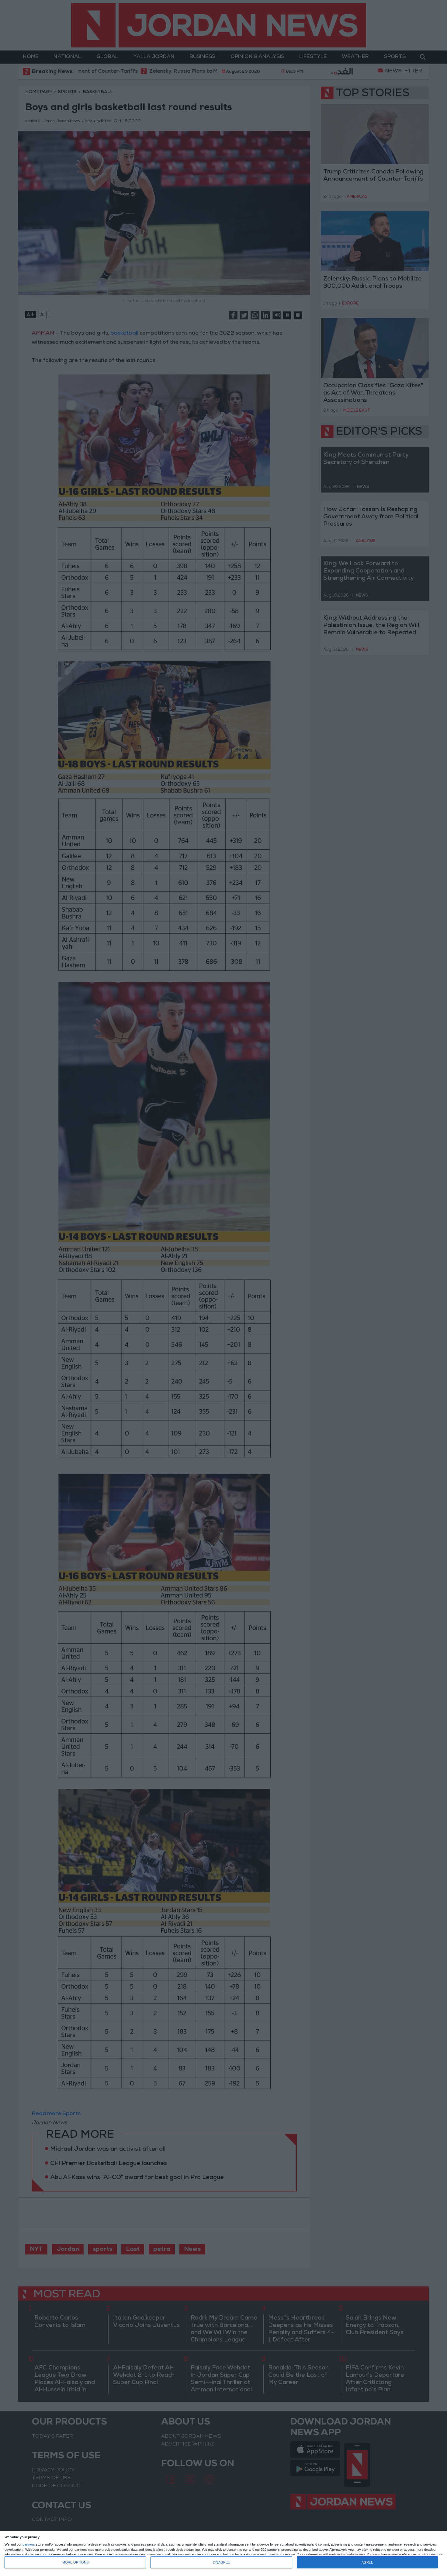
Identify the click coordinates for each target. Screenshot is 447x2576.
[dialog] (223, 2554)
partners (29, 2545)
